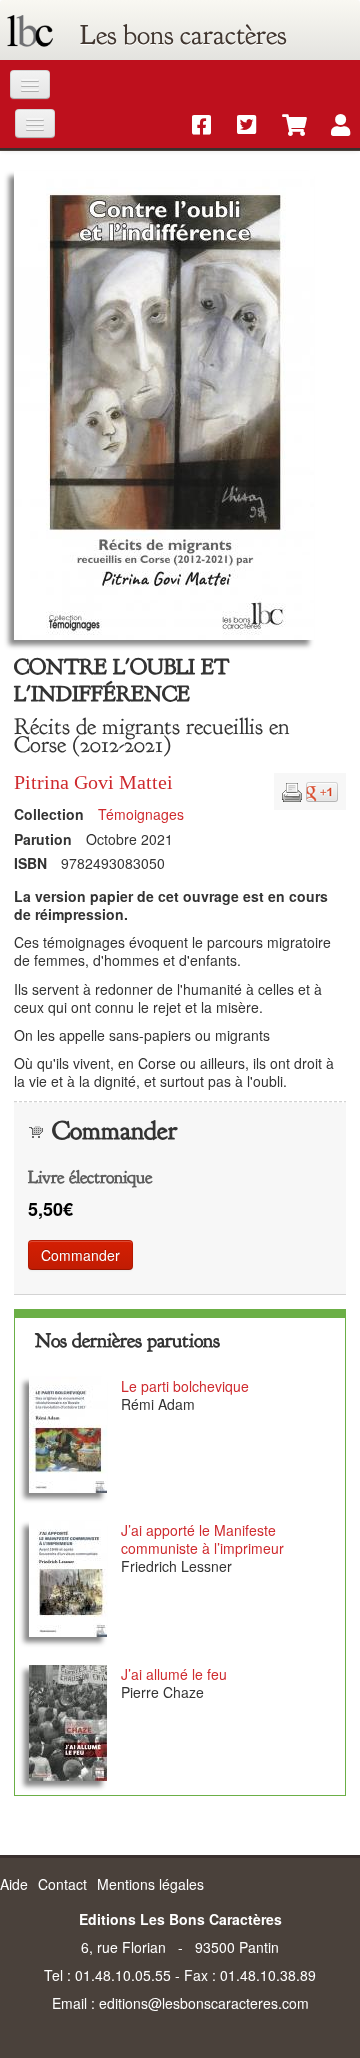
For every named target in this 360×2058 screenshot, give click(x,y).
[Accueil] (30, 35)
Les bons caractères (183, 35)
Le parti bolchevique (185, 1386)
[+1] (322, 790)
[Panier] (284, 126)
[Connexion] (330, 126)
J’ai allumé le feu (174, 1674)
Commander (80, 1255)
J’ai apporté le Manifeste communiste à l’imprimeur (202, 1539)
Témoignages (141, 814)
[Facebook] (194, 126)
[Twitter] (239, 126)
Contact (62, 1884)
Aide (14, 1884)
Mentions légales (150, 1884)
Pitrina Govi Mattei (93, 782)
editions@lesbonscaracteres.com (204, 2003)
